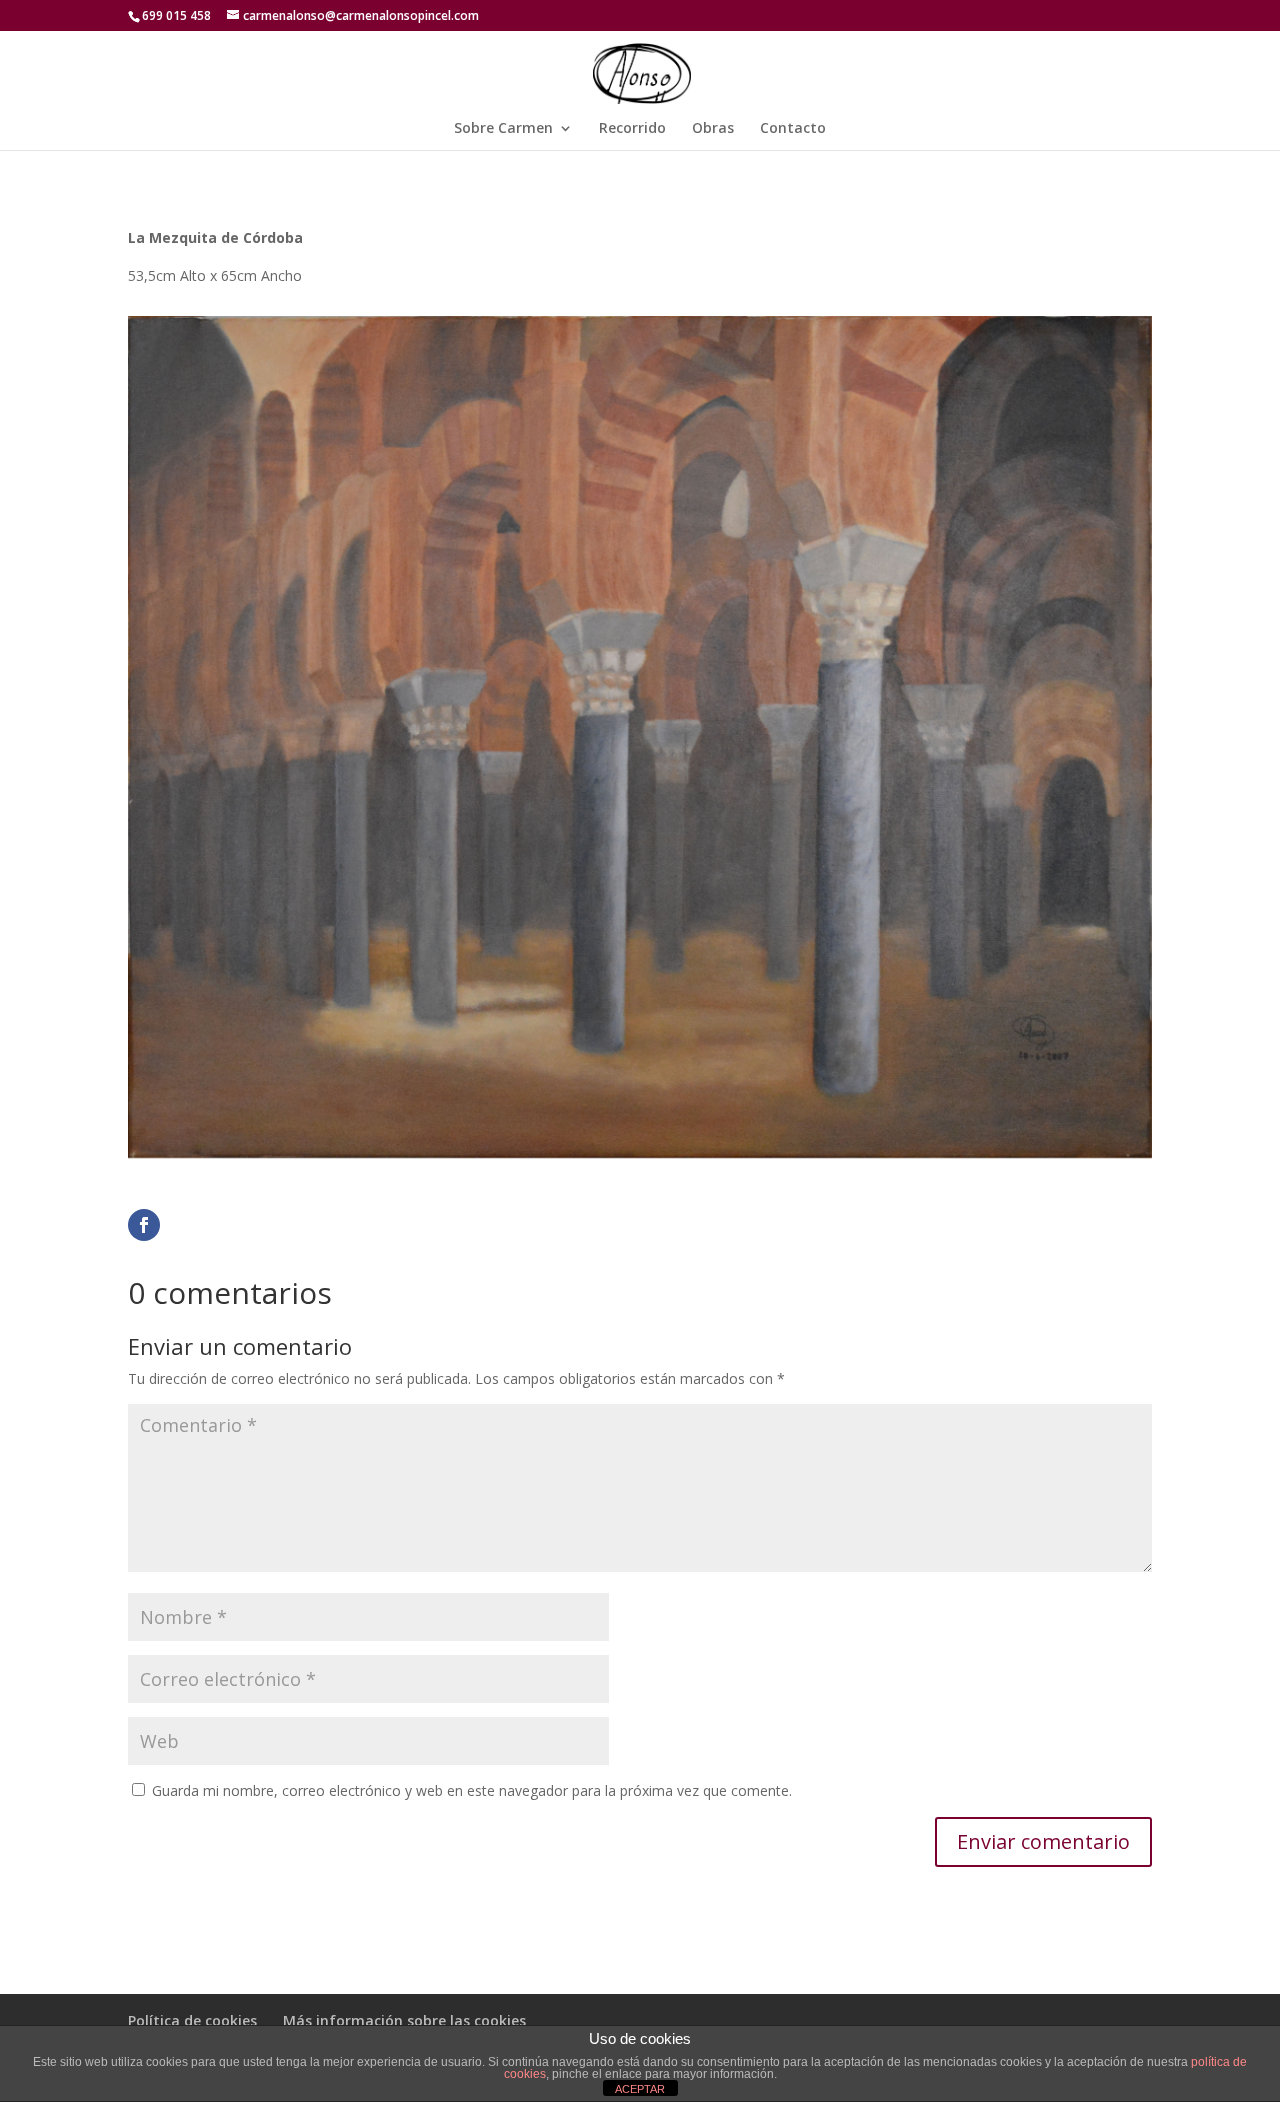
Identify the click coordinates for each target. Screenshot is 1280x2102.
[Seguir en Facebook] (144, 1225)
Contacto (793, 129)
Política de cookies (192, 2020)
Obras (713, 129)
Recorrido (632, 129)
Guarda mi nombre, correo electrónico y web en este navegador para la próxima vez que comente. (472, 1790)
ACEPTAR (640, 2089)
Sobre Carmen (503, 129)
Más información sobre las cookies (404, 2020)
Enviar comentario (1043, 1841)
